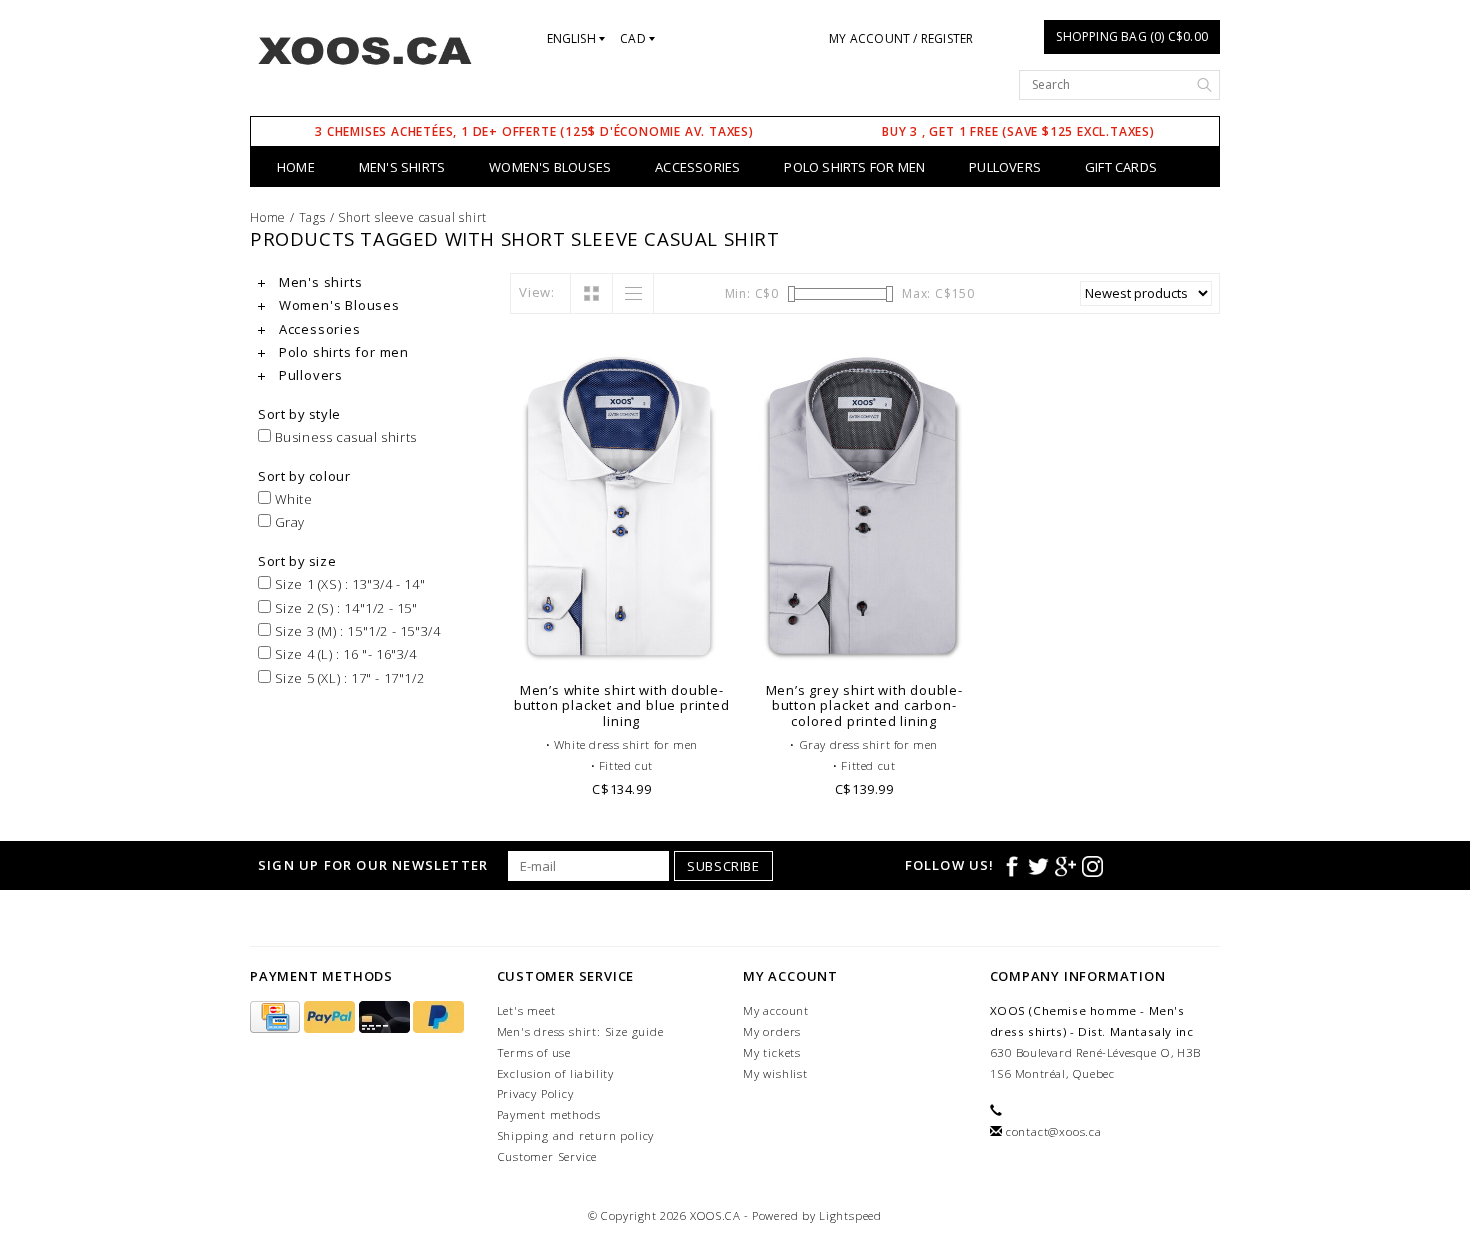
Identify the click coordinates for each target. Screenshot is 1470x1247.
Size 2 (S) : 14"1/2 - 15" (344, 608)
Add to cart (622, 645)
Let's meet (526, 1010)
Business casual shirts (344, 437)
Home (296, 167)
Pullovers (1005, 167)
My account (776, 1010)
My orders (772, 1031)
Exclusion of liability (556, 1073)
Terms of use (534, 1052)
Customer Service (547, 1156)
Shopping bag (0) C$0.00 (1132, 36)
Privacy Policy (535, 1093)
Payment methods (549, 1114)
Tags (312, 217)
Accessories (697, 167)
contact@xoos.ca (1054, 1131)
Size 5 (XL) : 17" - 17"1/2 (347, 678)
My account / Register (901, 38)
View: (537, 292)
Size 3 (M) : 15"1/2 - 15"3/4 (355, 631)
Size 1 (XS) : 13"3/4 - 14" (348, 584)
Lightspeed (850, 1215)
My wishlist (775, 1073)
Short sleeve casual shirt (412, 217)
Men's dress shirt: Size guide (580, 1031)
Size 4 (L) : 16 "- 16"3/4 (344, 654)
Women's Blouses (550, 167)
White (292, 499)
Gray (288, 522)
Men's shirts (402, 167)
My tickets (772, 1052)
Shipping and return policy (576, 1135)
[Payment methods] (277, 1017)
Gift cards (1121, 167)
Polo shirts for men (854, 167)
